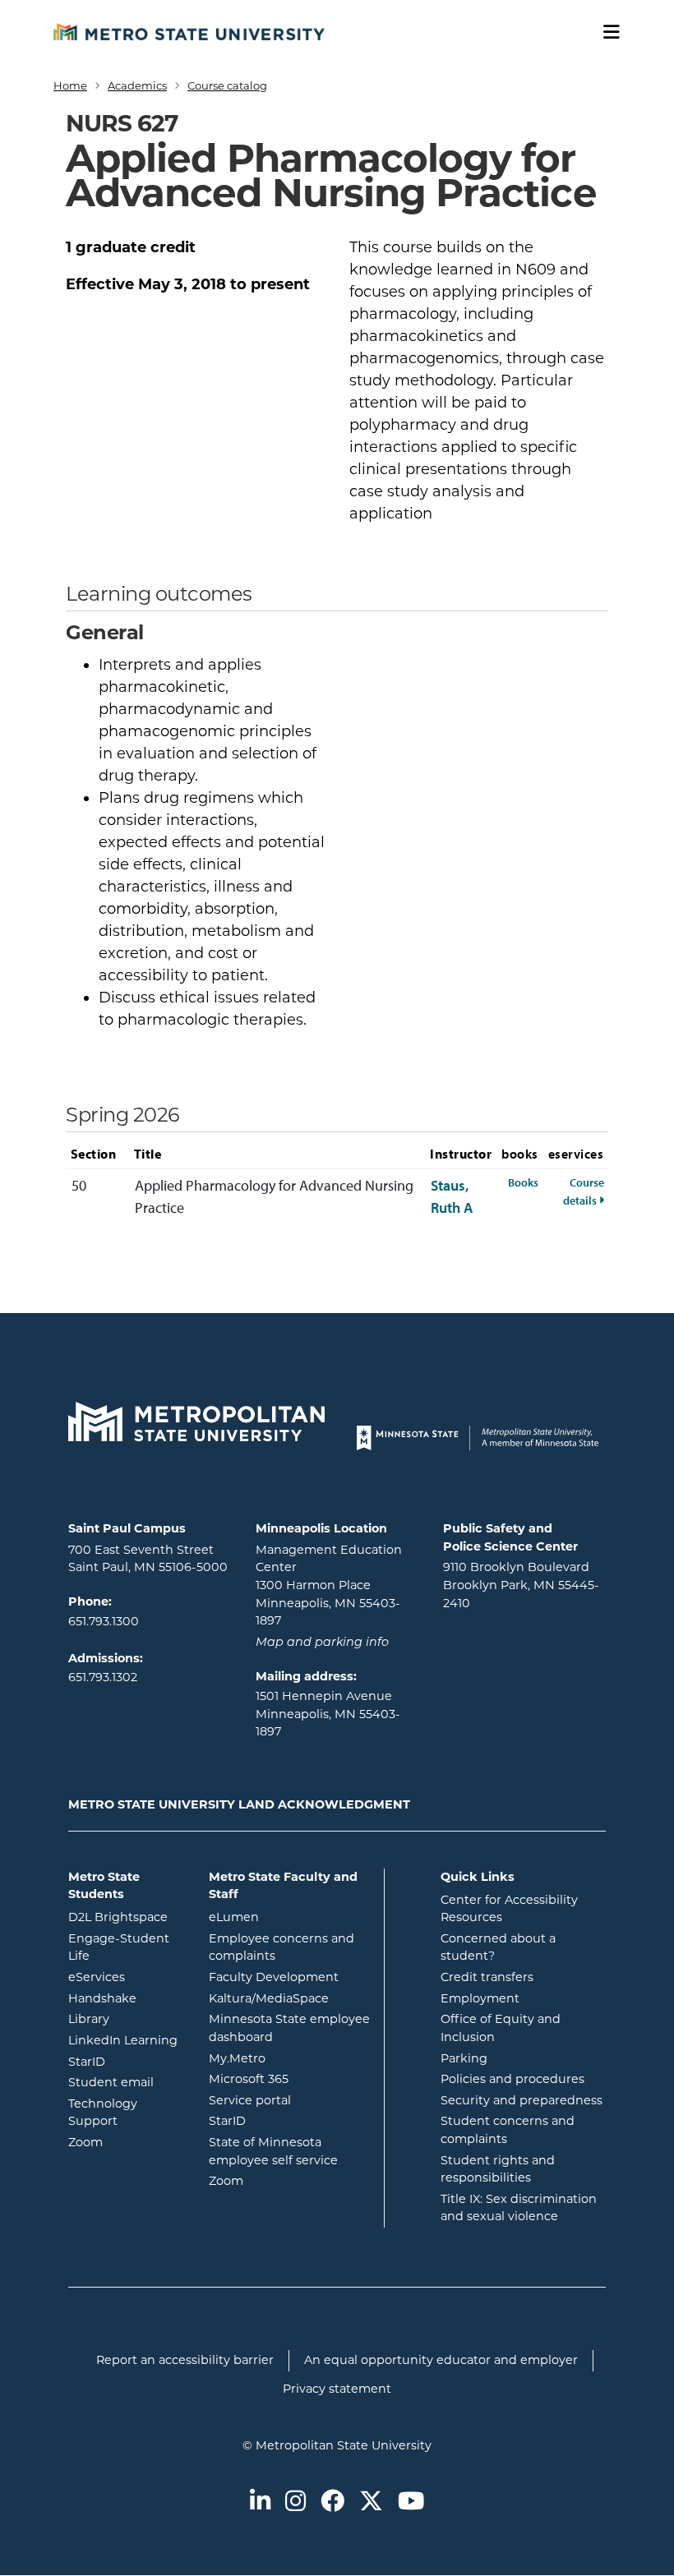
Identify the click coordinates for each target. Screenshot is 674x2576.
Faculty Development (274, 1977)
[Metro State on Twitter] (371, 2502)
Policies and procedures (512, 2079)
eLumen (290, 1917)
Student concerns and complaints (508, 2130)
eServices (126, 1977)
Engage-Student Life (126, 1947)
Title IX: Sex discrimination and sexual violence (519, 2208)
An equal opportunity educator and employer (441, 2360)
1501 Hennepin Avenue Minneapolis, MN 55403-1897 (328, 1714)
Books (523, 1182)
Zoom (126, 2142)
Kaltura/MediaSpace (290, 1998)
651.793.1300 (104, 1621)
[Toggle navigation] (606, 32)
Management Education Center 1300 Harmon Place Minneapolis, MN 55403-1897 (329, 1585)
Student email (126, 2082)
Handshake (126, 1998)
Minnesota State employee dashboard (290, 2028)
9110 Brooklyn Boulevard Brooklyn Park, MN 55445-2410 (521, 1585)
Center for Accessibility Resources (509, 1909)
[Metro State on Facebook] (332, 2502)
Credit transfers (487, 1977)
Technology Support (103, 2113)
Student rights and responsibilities (498, 2169)
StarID (126, 2061)
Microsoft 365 (290, 2078)
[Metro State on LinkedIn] (260, 2502)
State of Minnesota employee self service (290, 2151)
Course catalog (227, 85)
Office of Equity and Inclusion (501, 2028)
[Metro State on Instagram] (295, 2502)
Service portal (290, 2100)
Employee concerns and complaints (282, 1947)
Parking (464, 2058)
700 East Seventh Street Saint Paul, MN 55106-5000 (148, 1559)
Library (126, 2018)
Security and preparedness (522, 2100)
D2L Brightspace (126, 1917)
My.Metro (290, 2058)
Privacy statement (337, 2389)
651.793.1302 (103, 1677)
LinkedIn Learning (126, 2040)
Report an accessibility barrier (185, 2360)
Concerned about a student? (498, 1947)
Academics (137, 85)
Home (70, 85)
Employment (480, 1998)
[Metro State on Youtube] (411, 2502)
